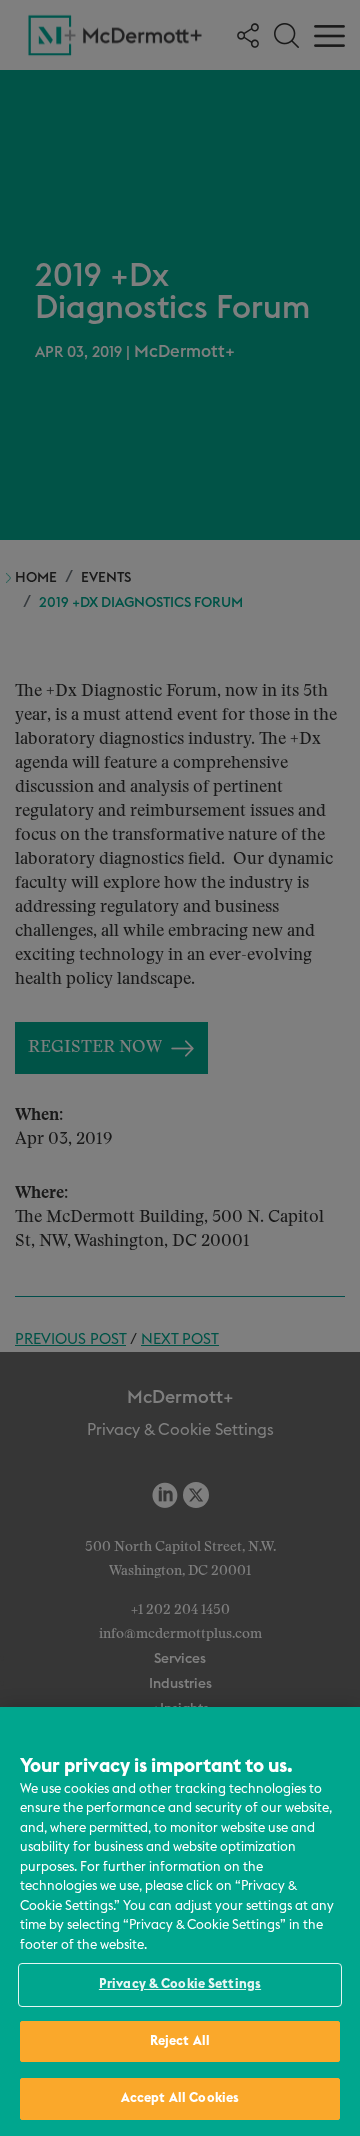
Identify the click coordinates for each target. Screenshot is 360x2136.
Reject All (180, 2041)
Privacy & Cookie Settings (180, 1984)
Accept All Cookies (180, 2098)
